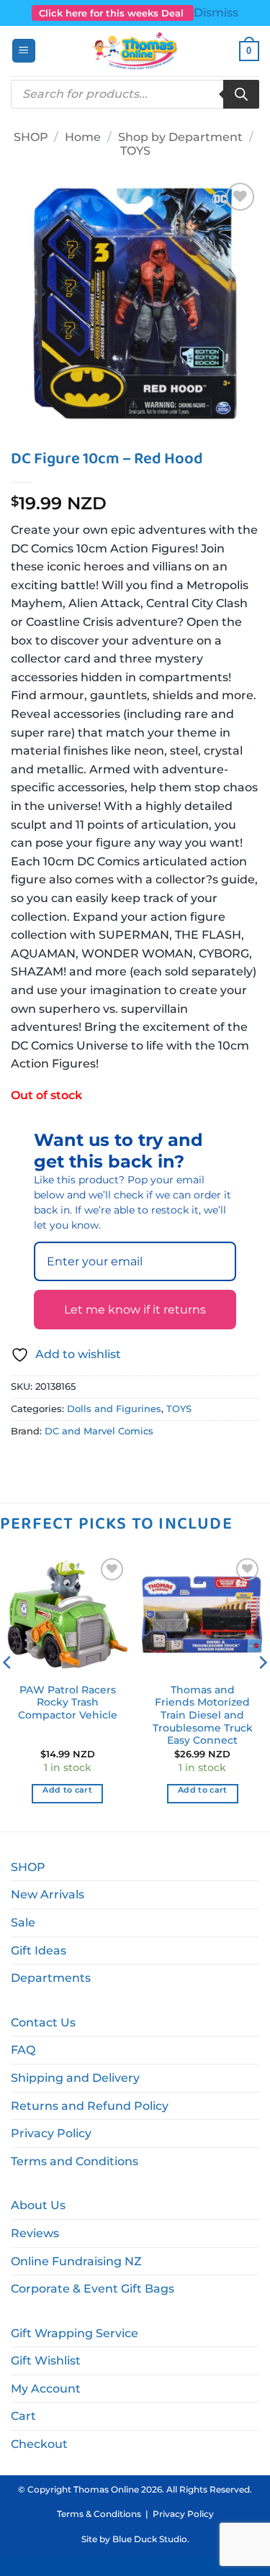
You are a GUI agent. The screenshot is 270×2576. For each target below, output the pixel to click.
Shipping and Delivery (75, 2078)
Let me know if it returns (135, 1310)
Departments (51, 1978)
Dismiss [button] (216, 13)
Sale (23, 1922)
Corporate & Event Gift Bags (93, 2289)
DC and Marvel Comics (99, 1431)
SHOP (31, 137)
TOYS (135, 151)
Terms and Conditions (75, 2161)
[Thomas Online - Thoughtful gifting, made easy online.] (135, 51)
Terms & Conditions (99, 2514)
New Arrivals (48, 1894)
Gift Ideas (39, 1951)
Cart (23, 2416)
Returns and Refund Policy (90, 2106)
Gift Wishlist (46, 2361)
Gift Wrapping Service (75, 2333)
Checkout (39, 2444)
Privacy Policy (51, 2133)
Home (83, 137)
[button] (24, 51)
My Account (46, 2389)
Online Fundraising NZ (76, 2261)
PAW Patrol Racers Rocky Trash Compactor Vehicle (68, 1702)
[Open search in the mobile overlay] (135, 94)
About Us (38, 2205)
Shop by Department (180, 137)
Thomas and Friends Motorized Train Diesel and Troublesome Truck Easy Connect (203, 1715)
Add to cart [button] (67, 1790)
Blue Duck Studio (150, 2539)
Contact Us (43, 2022)
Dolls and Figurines (114, 1409)
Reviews (35, 2233)
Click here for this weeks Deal (113, 13)
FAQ (23, 2050)
